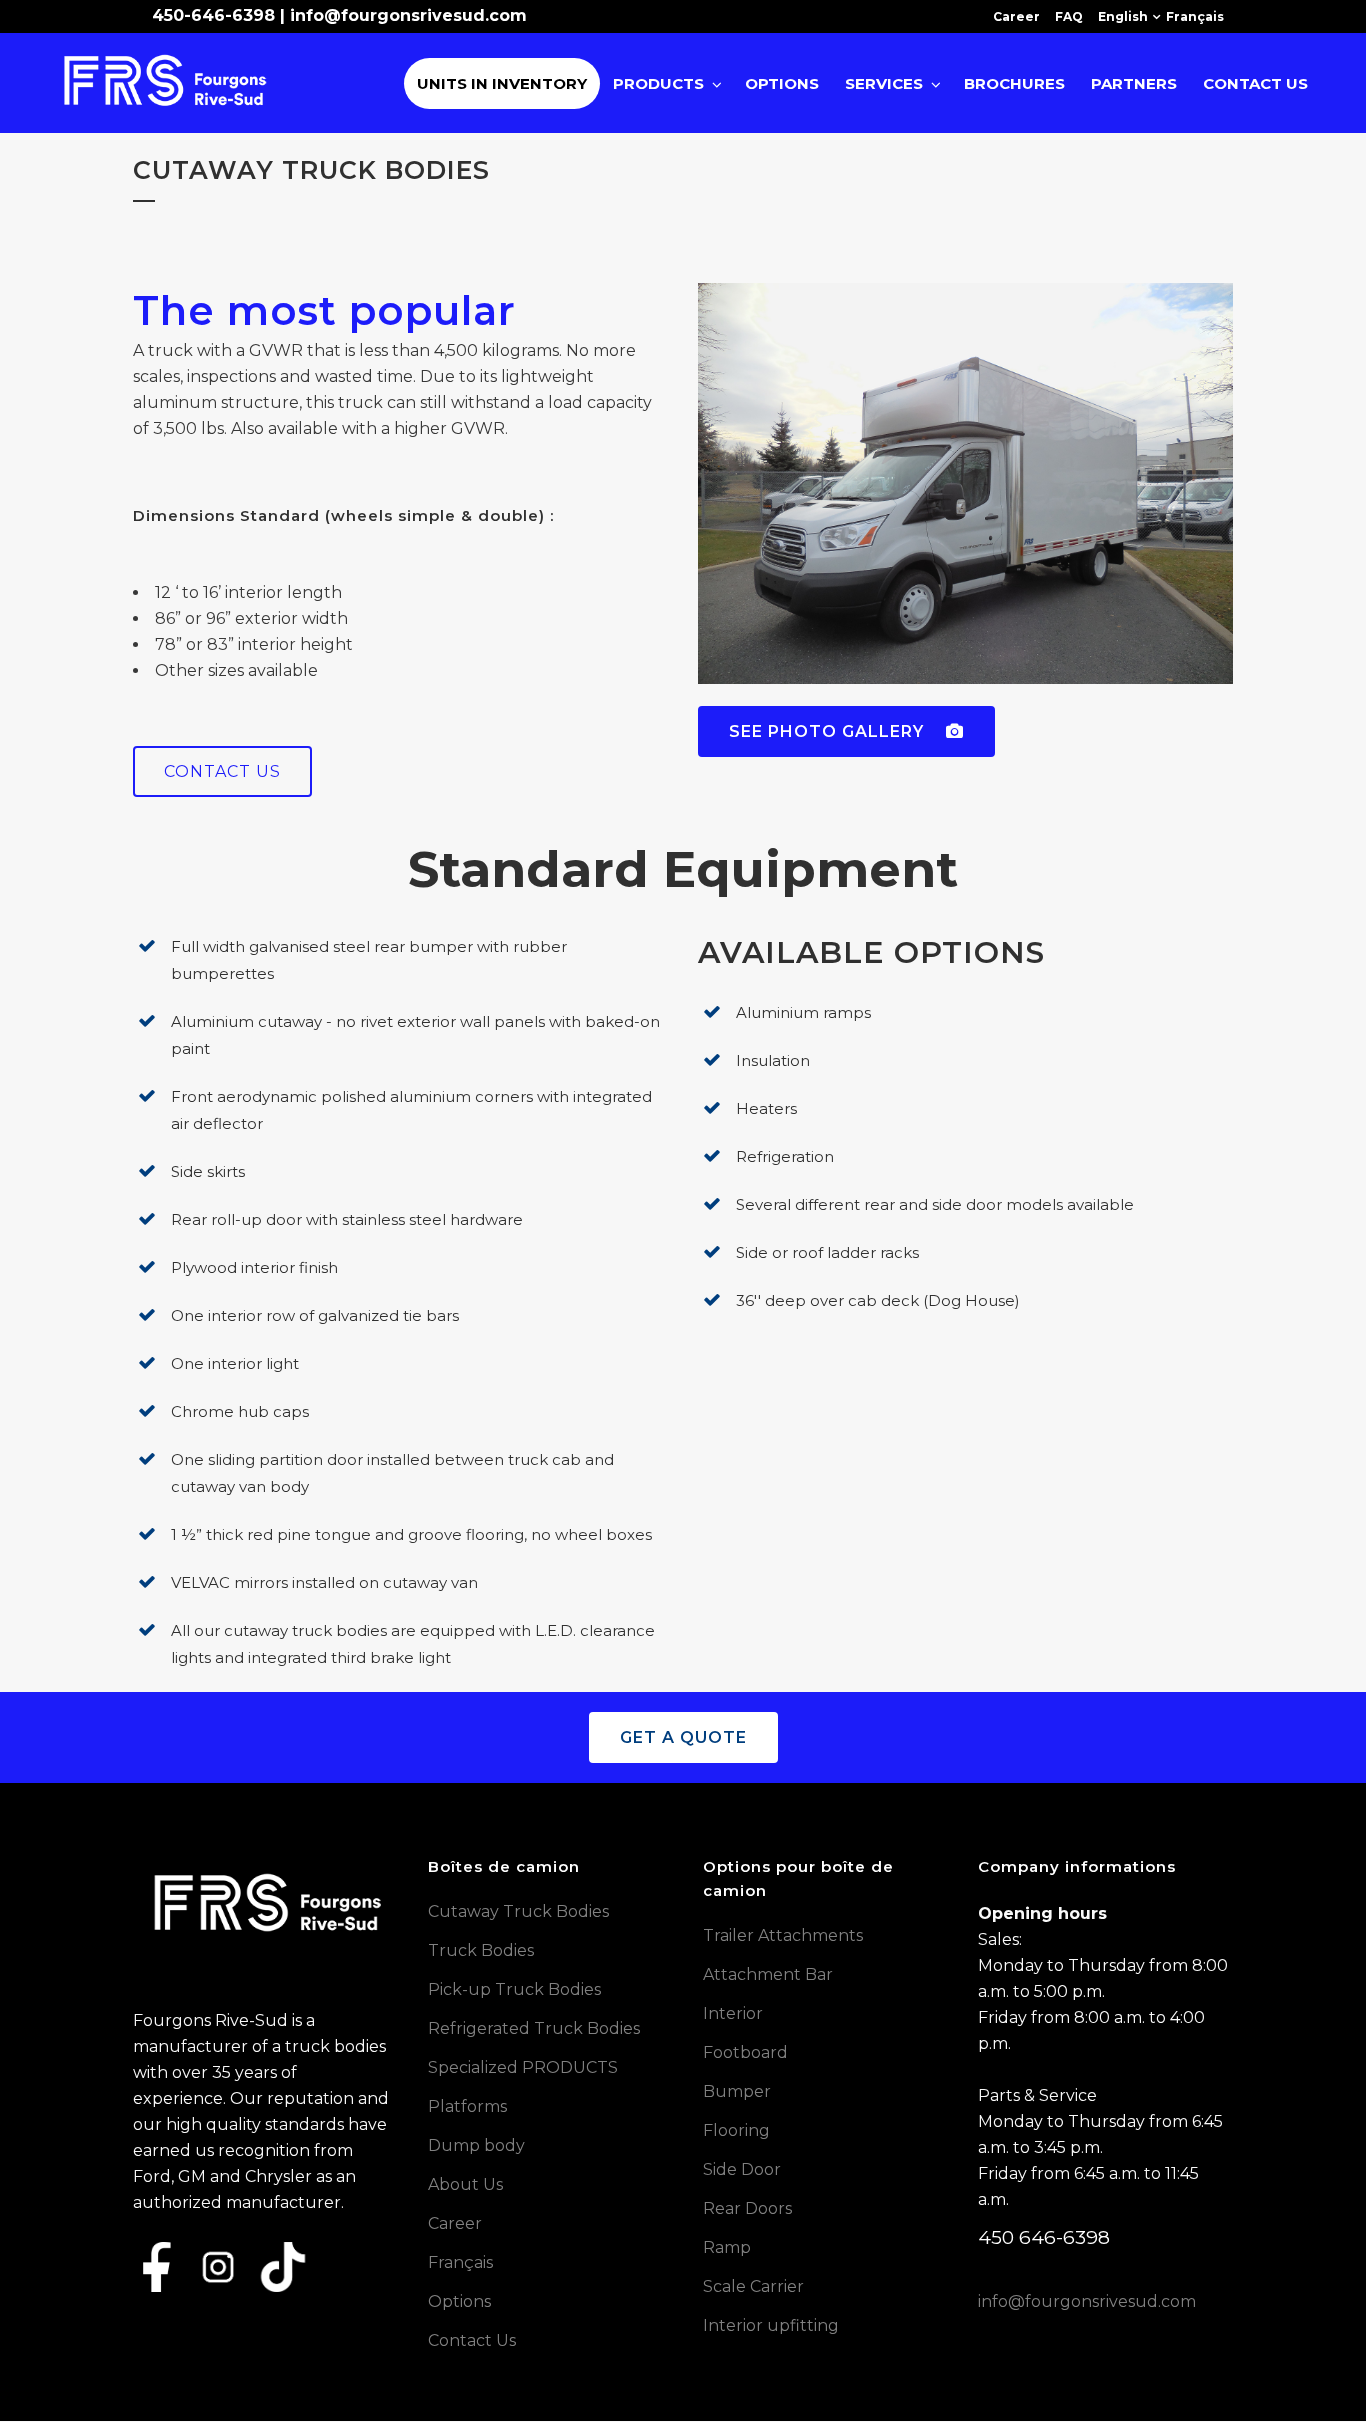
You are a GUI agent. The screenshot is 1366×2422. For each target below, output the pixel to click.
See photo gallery (829, 731)
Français (1195, 16)
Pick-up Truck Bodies (514, 1989)
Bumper (737, 2091)
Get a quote (683, 1737)
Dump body (476, 2145)
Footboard (745, 2052)
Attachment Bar (768, 1974)
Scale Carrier (753, 2286)
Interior (733, 2013)
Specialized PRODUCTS (523, 2067)
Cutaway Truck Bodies (518, 1911)
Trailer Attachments (783, 1935)
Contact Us (472, 2340)
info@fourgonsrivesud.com (408, 15)
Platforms (467, 2106)
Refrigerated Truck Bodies (534, 2028)
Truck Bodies (481, 1950)
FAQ (1069, 16)
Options (459, 2301)
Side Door (742, 2169)
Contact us (222, 771)
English (1123, 16)
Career (1016, 16)
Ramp (727, 2247)
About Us (465, 2184)
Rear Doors (747, 2208)
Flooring (736, 2130)
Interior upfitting (771, 2325)
